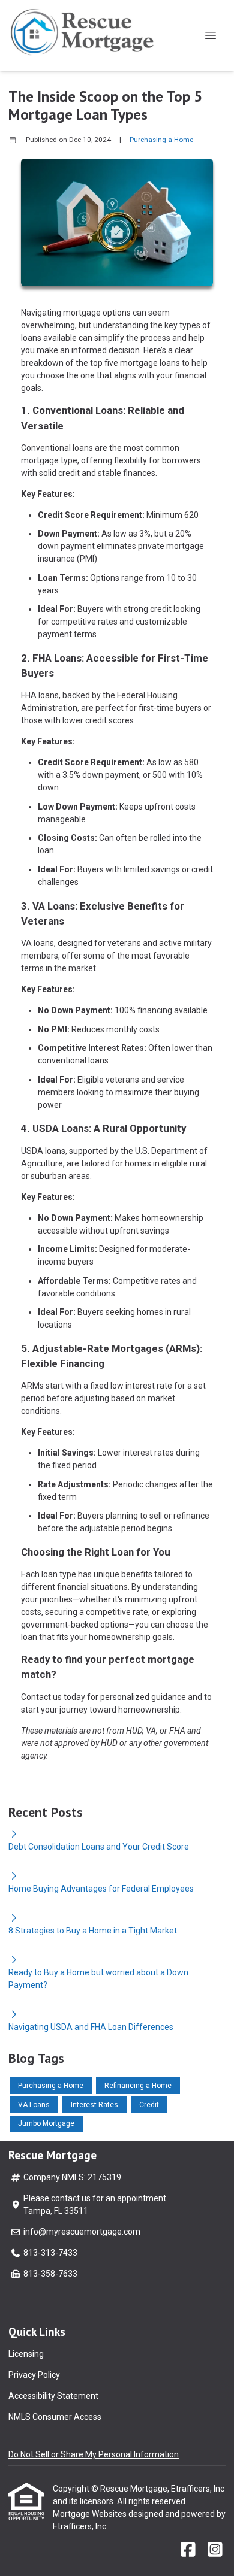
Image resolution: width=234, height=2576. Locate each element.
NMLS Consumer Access (55, 2417)
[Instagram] (215, 2550)
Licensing (26, 2354)
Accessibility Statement (53, 2396)
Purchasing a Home (161, 140)
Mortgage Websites (91, 2514)
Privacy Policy (34, 2375)
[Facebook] (188, 2550)
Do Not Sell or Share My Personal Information (94, 2454)
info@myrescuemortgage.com (82, 2232)
